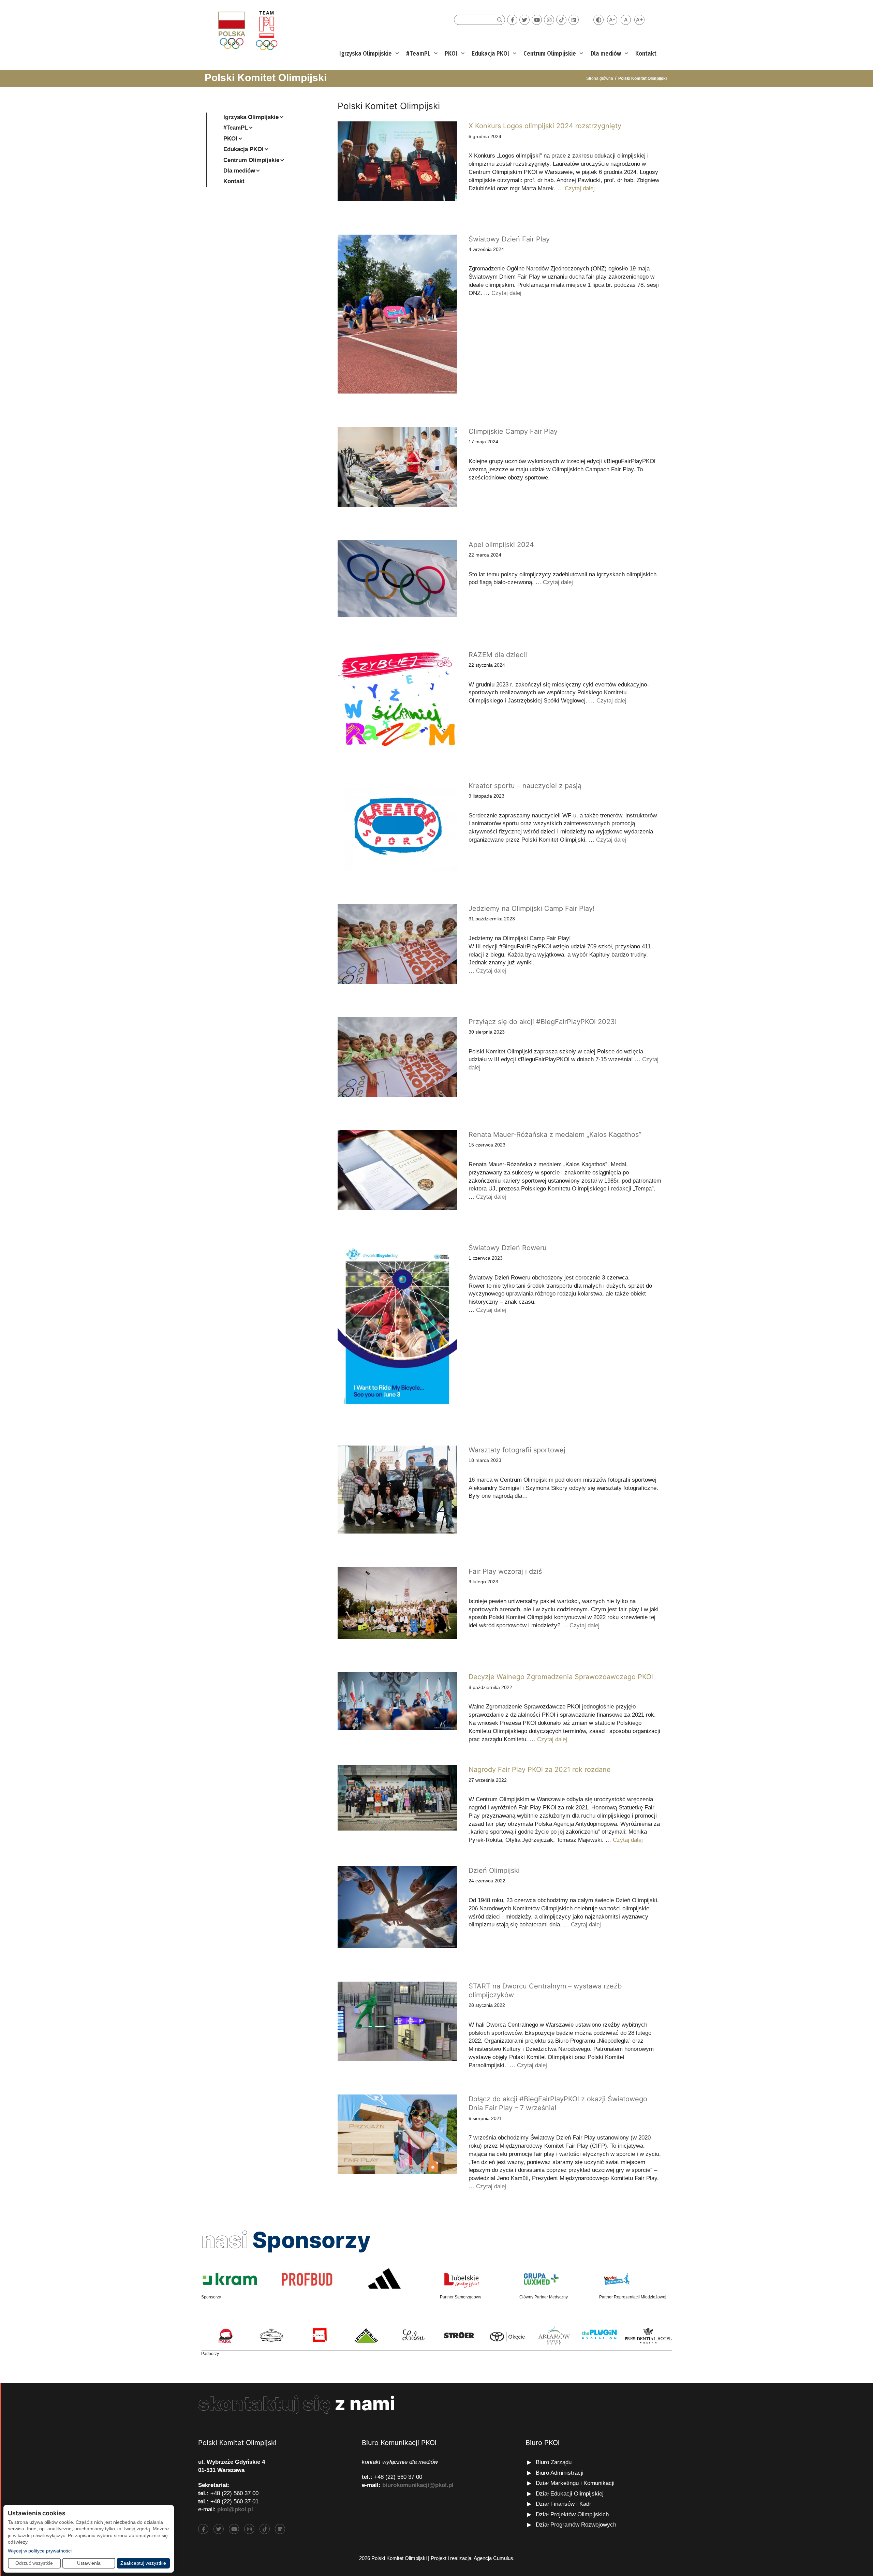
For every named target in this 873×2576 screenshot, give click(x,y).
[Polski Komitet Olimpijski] (247, 30)
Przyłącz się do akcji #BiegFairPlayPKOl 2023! (543, 1022)
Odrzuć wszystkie (34, 2563)
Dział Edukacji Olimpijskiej (570, 2494)
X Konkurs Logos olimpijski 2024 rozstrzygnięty (545, 126)
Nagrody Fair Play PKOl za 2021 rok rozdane (540, 1770)
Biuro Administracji (560, 2473)
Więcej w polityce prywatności (40, 2551)
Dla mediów (606, 54)
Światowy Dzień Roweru (508, 1248)
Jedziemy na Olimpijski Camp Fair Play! (532, 908)
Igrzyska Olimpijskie (366, 54)
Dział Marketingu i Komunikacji (575, 2483)
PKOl (451, 54)
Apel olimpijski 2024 (501, 545)
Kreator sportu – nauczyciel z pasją (525, 786)
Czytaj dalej (580, 188)
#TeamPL (418, 54)
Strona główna (600, 78)
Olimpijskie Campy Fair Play (513, 431)
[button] (396, 54)
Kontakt (646, 54)
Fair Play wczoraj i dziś (505, 1571)
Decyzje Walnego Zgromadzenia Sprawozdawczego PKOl (561, 1677)
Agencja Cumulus (493, 2558)
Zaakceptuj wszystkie (143, 2563)
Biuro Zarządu (554, 2462)
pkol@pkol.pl (235, 2509)
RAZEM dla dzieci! (498, 655)
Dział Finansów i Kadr (564, 2504)
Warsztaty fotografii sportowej (517, 1450)
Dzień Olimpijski (494, 1870)
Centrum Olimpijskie (550, 54)
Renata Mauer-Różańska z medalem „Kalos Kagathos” (555, 1135)
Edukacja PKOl (491, 54)
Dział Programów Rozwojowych (576, 2525)
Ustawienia (89, 2563)
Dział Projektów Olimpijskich (572, 2514)
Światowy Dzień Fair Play (509, 239)
